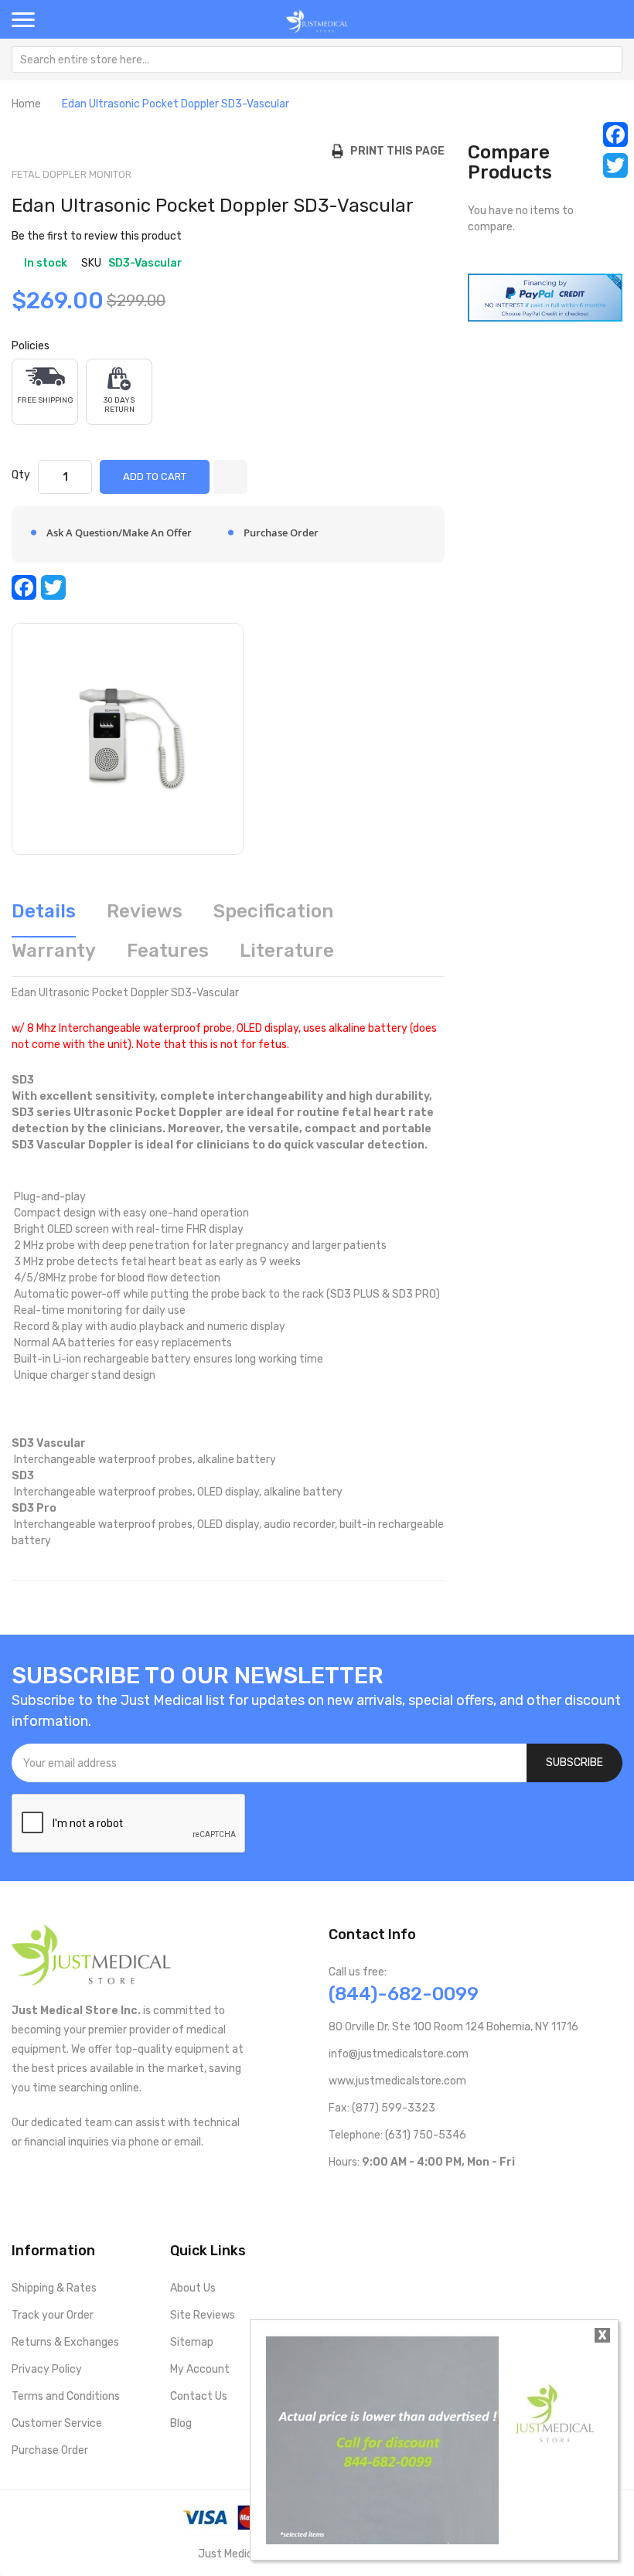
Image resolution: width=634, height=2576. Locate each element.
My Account (200, 2369)
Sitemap (192, 2342)
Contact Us (199, 2396)
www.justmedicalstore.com (397, 2081)
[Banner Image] (545, 297)
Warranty (54, 951)
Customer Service (57, 2423)
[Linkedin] (434, 2194)
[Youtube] (360, 2194)
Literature (287, 951)
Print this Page (394, 151)
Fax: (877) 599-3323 (382, 2108)
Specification (273, 911)
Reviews (145, 911)
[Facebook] (615, 134)
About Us (193, 2288)
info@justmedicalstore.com (399, 2054)
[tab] (44, 917)
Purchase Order (50, 2450)
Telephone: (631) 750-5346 (397, 2135)
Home (26, 104)
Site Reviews (203, 2315)
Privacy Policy (47, 2369)
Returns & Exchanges (65, 2342)
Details (44, 911)
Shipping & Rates (54, 2288)
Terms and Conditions (66, 2396)
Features (168, 951)
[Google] (459, 2194)
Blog (181, 2423)
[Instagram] (409, 2194)
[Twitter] (615, 165)
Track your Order (53, 2315)
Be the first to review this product (97, 236)
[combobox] (317, 60)
